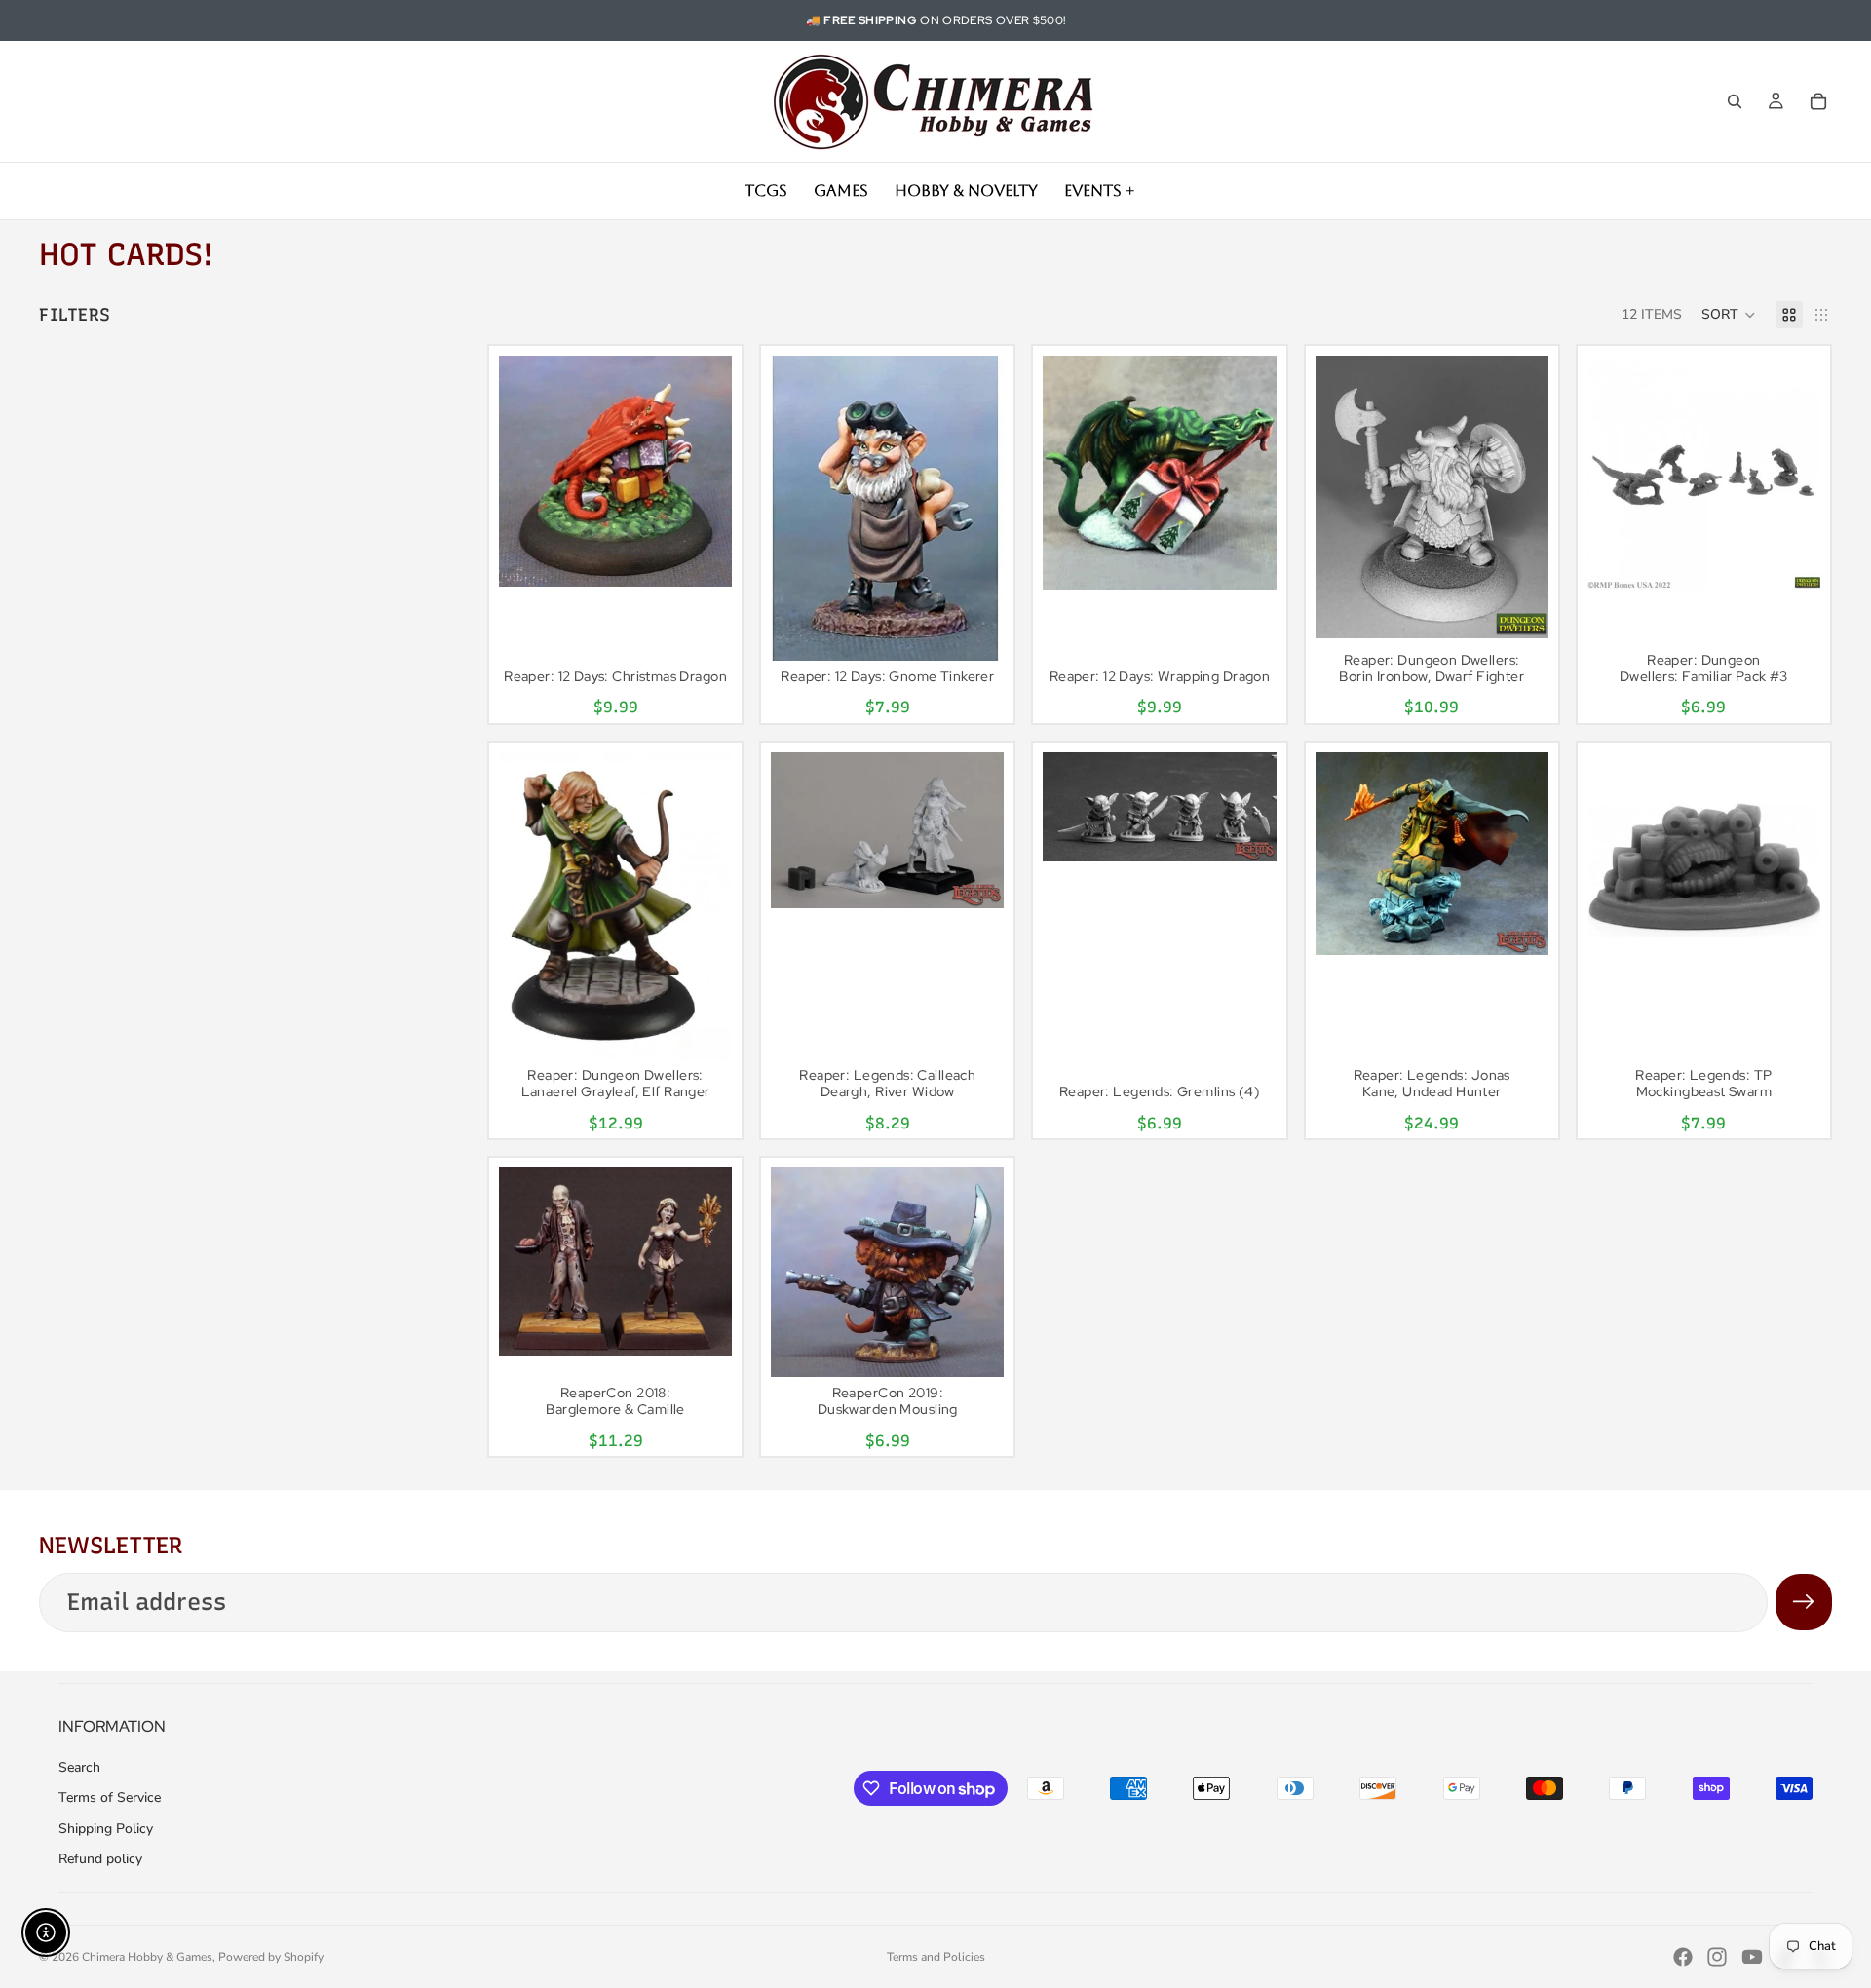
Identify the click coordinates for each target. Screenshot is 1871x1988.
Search (79, 1767)
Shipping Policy (106, 1829)
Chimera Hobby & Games (147, 1957)
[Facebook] (1683, 1957)
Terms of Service (110, 1797)
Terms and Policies (936, 1957)
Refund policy (100, 1859)
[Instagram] (1717, 1957)
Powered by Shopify (271, 1957)
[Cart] (1818, 101)
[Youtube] (1752, 1957)
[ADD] (702, 557)
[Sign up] (1804, 1602)
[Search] (1735, 101)
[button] (1729, 315)
